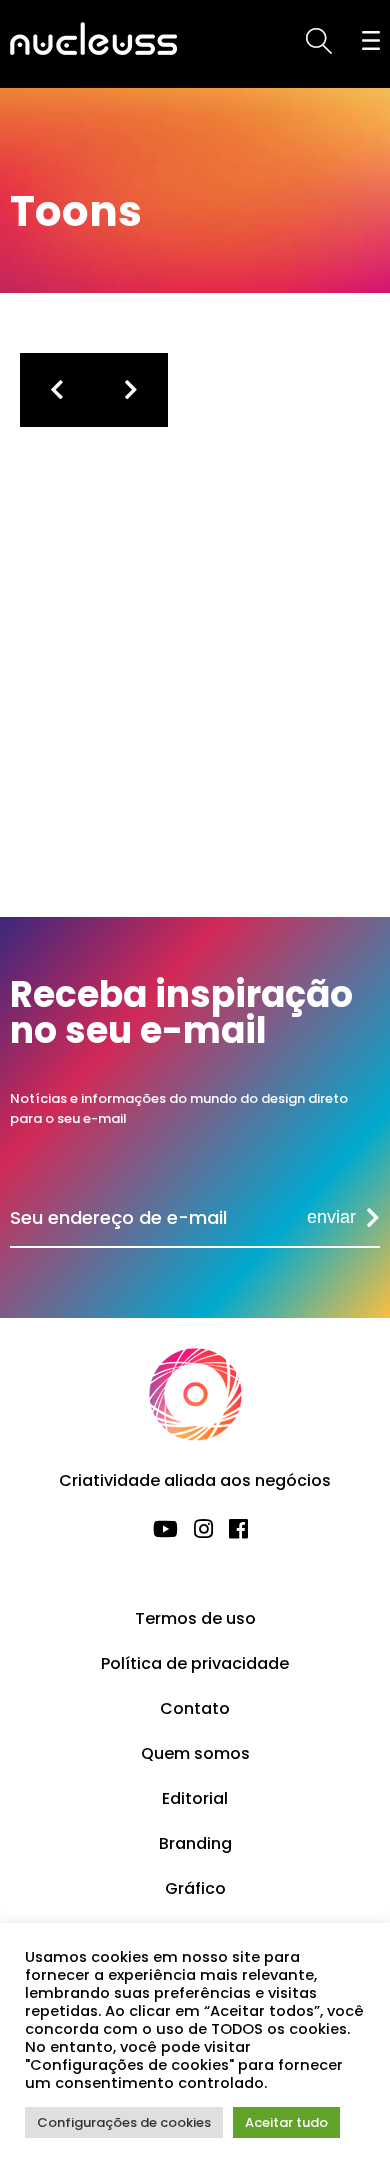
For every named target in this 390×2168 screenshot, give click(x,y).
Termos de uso (195, 1618)
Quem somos (195, 1753)
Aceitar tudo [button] (286, 2122)
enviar (331, 1217)
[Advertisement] (215, 704)
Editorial (195, 1798)
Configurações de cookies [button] (124, 2122)
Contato (195, 1708)
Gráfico (195, 1888)
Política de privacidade (195, 1663)
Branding (195, 1843)
